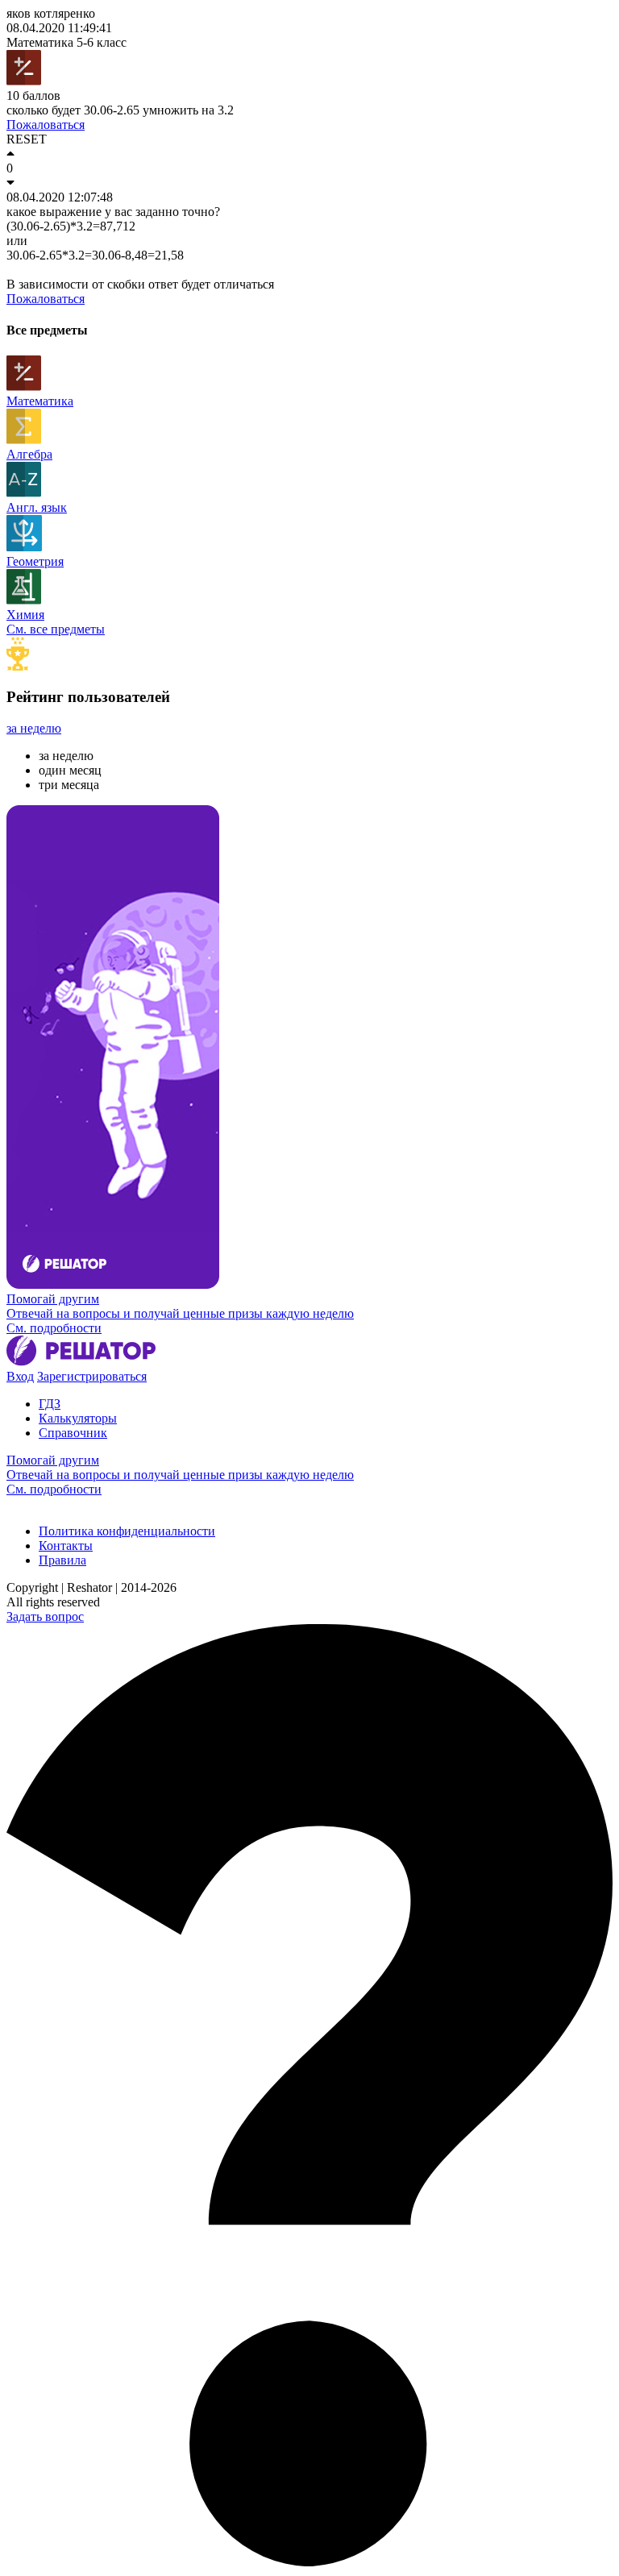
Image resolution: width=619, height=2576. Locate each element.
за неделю (34, 728)
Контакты (66, 1546)
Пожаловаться (46, 125)
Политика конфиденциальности (127, 1531)
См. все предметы (56, 629)
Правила (62, 1560)
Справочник (73, 1433)
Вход (20, 1376)
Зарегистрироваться (92, 1376)
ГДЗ (50, 1404)
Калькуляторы (78, 1418)
